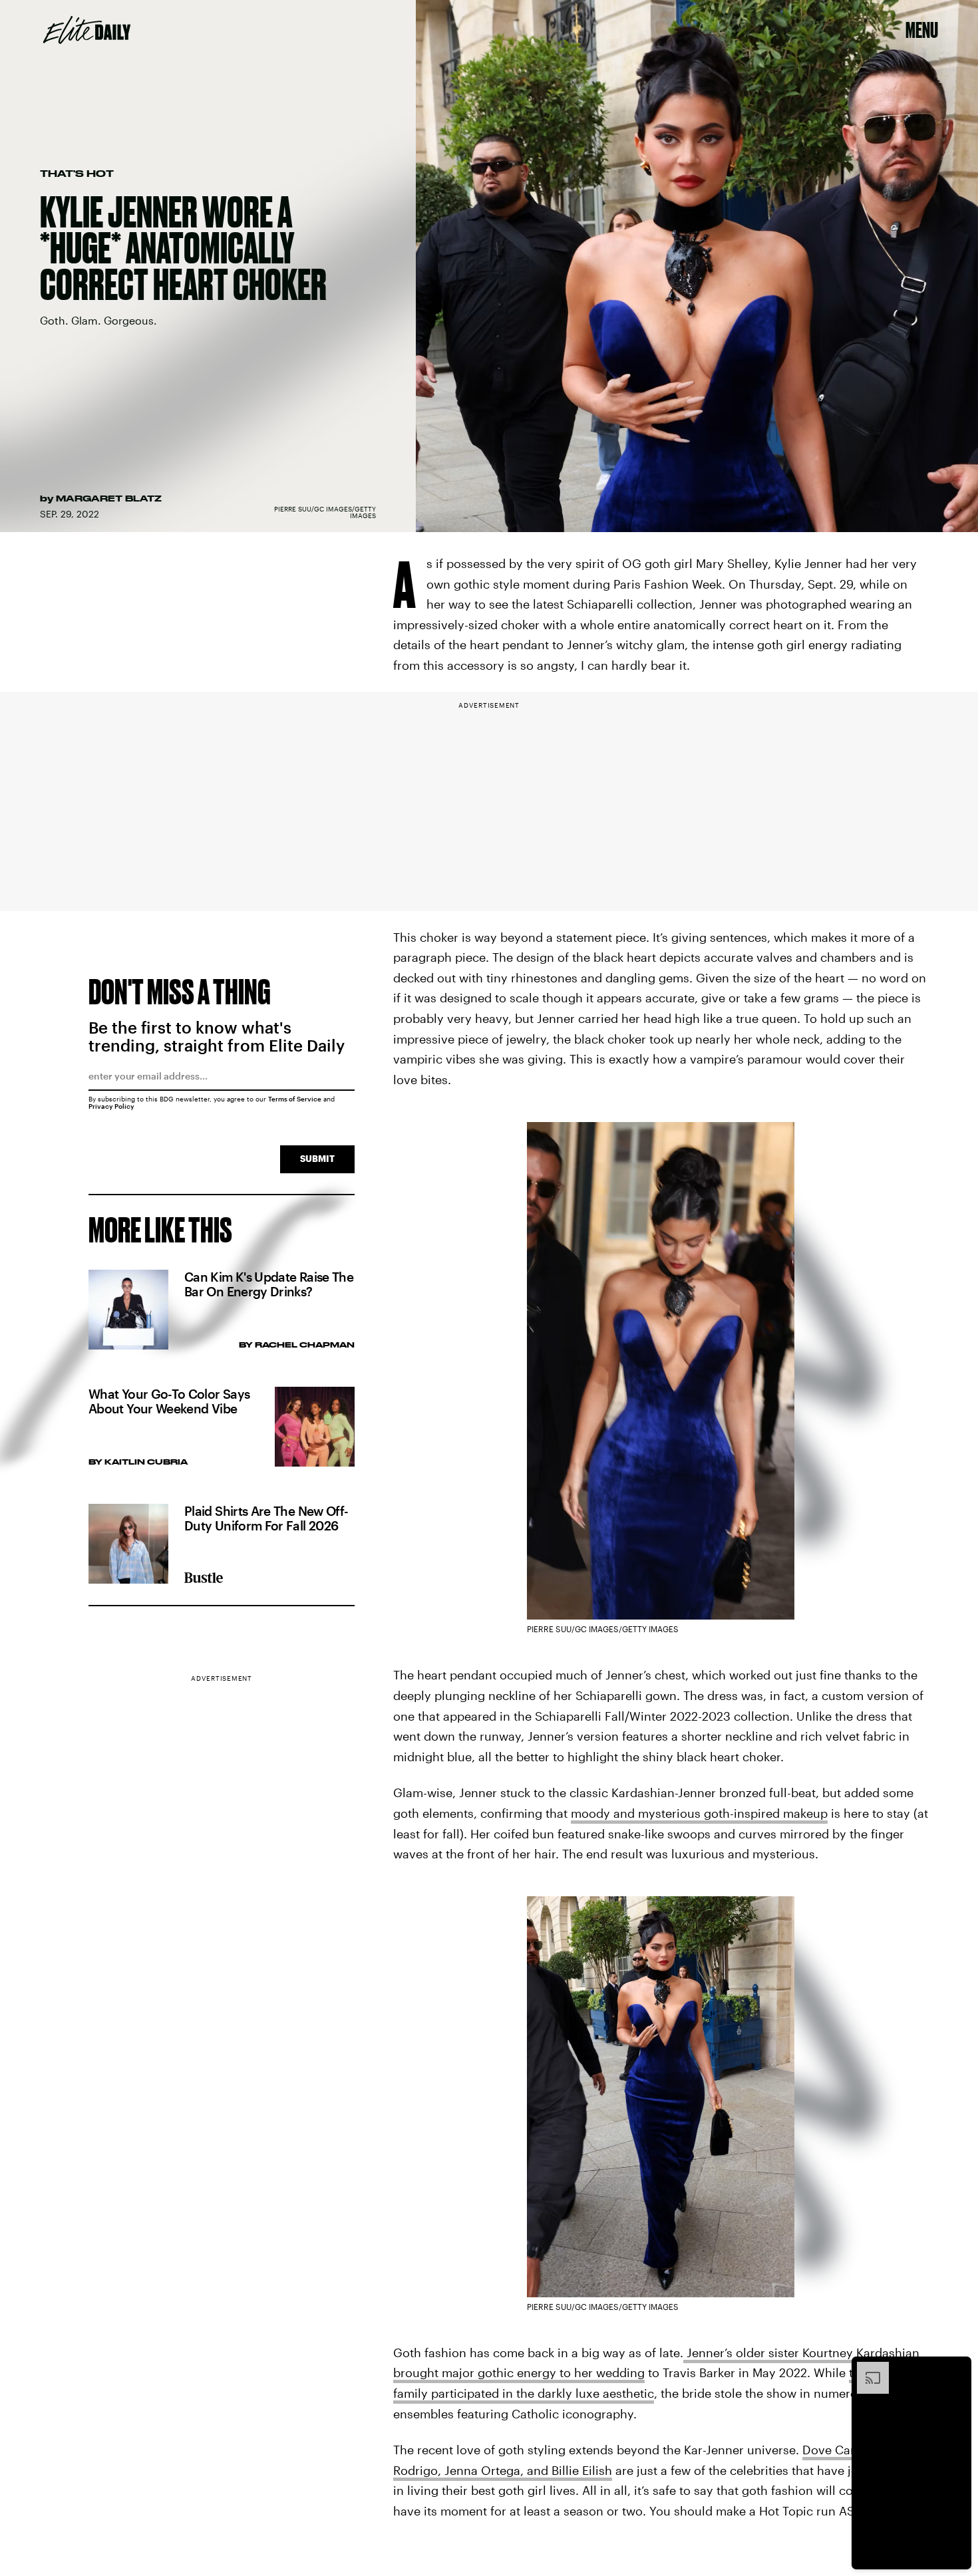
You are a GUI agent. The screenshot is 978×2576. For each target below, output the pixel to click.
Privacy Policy (111, 1106)
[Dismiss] (957, 2368)
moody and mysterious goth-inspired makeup (699, 1813)
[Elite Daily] (87, 30)
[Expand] (866, 2368)
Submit (317, 1158)
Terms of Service (295, 1099)
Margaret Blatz (109, 498)
